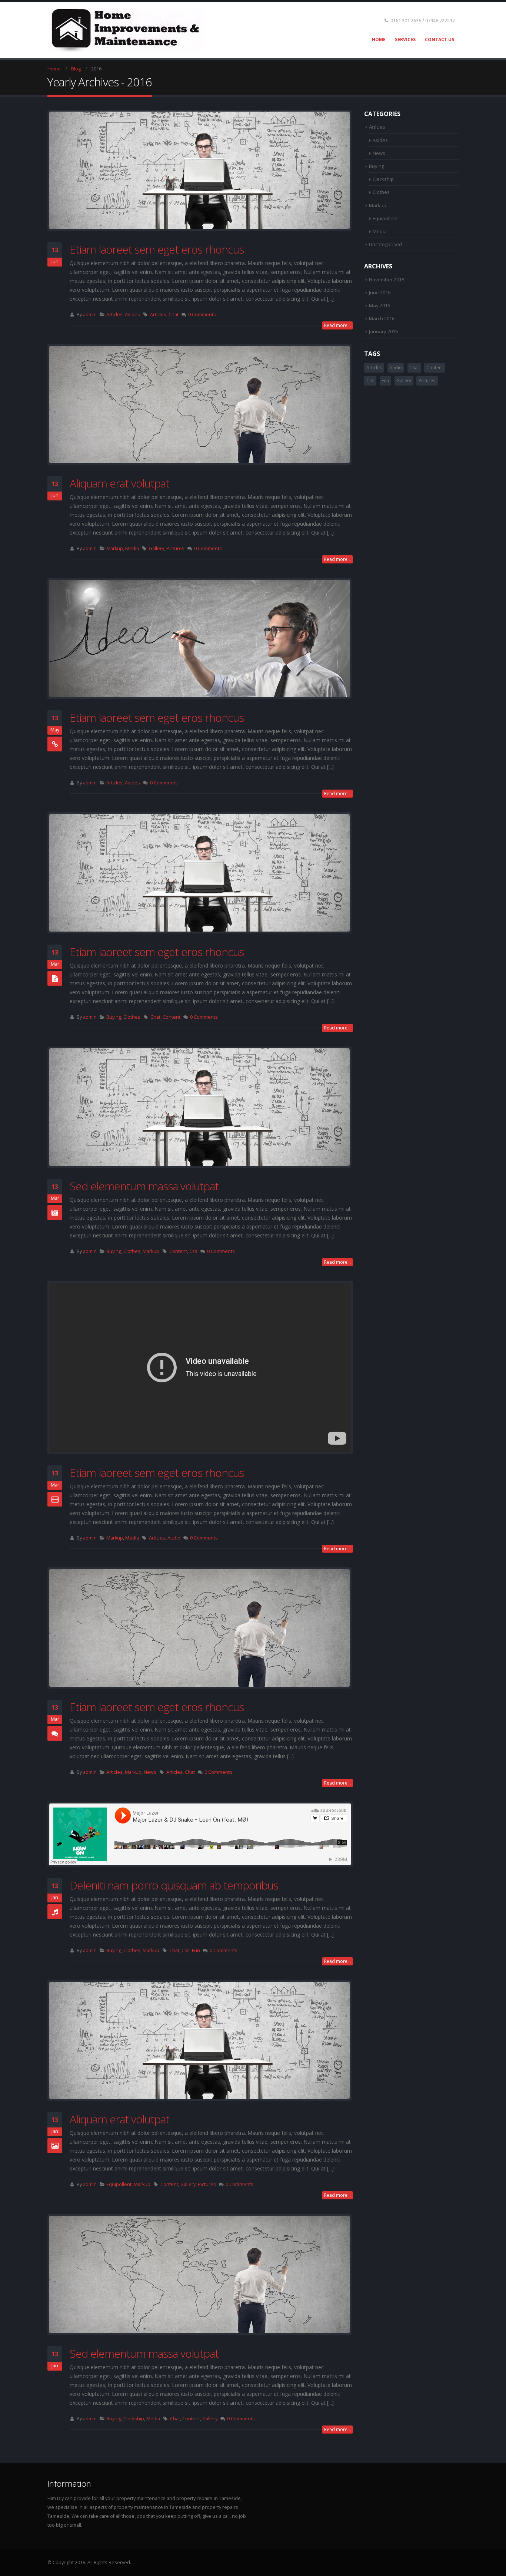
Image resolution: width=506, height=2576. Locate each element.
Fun (196, 1950)
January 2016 (383, 331)
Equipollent (119, 2184)
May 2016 (379, 305)
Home (379, 39)
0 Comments (202, 315)
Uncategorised (385, 244)
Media (132, 548)
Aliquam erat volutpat (119, 483)
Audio (174, 1538)
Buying (114, 1017)
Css (193, 1251)
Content (172, 1017)
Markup (115, 548)
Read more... (337, 325)
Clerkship (134, 2419)
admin (90, 315)
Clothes (132, 1017)
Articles (114, 315)
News (150, 1772)
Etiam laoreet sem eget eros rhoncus (157, 249)
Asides (132, 315)
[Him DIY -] (126, 30)
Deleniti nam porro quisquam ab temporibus (174, 1885)
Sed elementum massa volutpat (144, 1186)
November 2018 (387, 280)
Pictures (175, 548)
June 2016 (380, 292)
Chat (174, 315)
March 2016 (382, 318)
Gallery (157, 548)
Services (405, 39)
